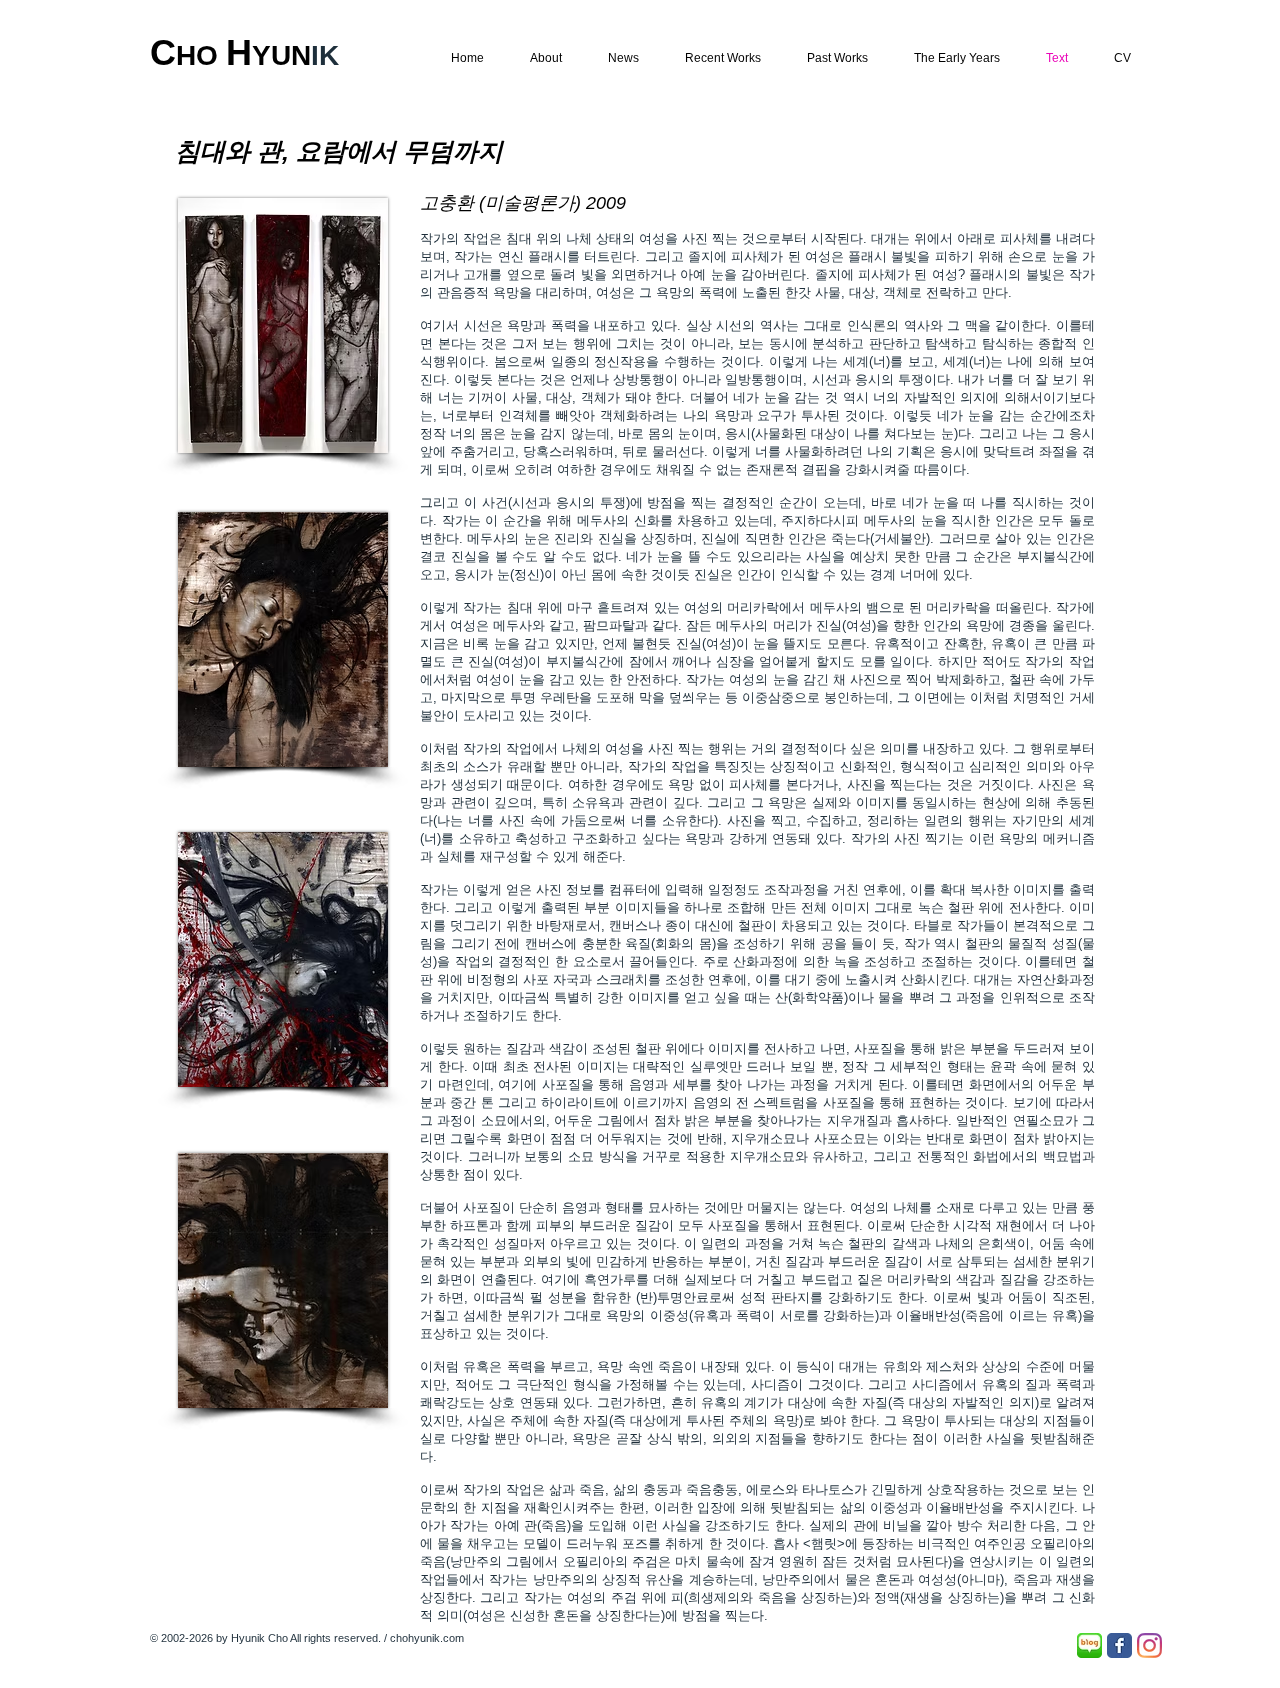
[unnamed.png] (1089, 1645)
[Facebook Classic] (1119, 1645)
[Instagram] (1149, 1645)
